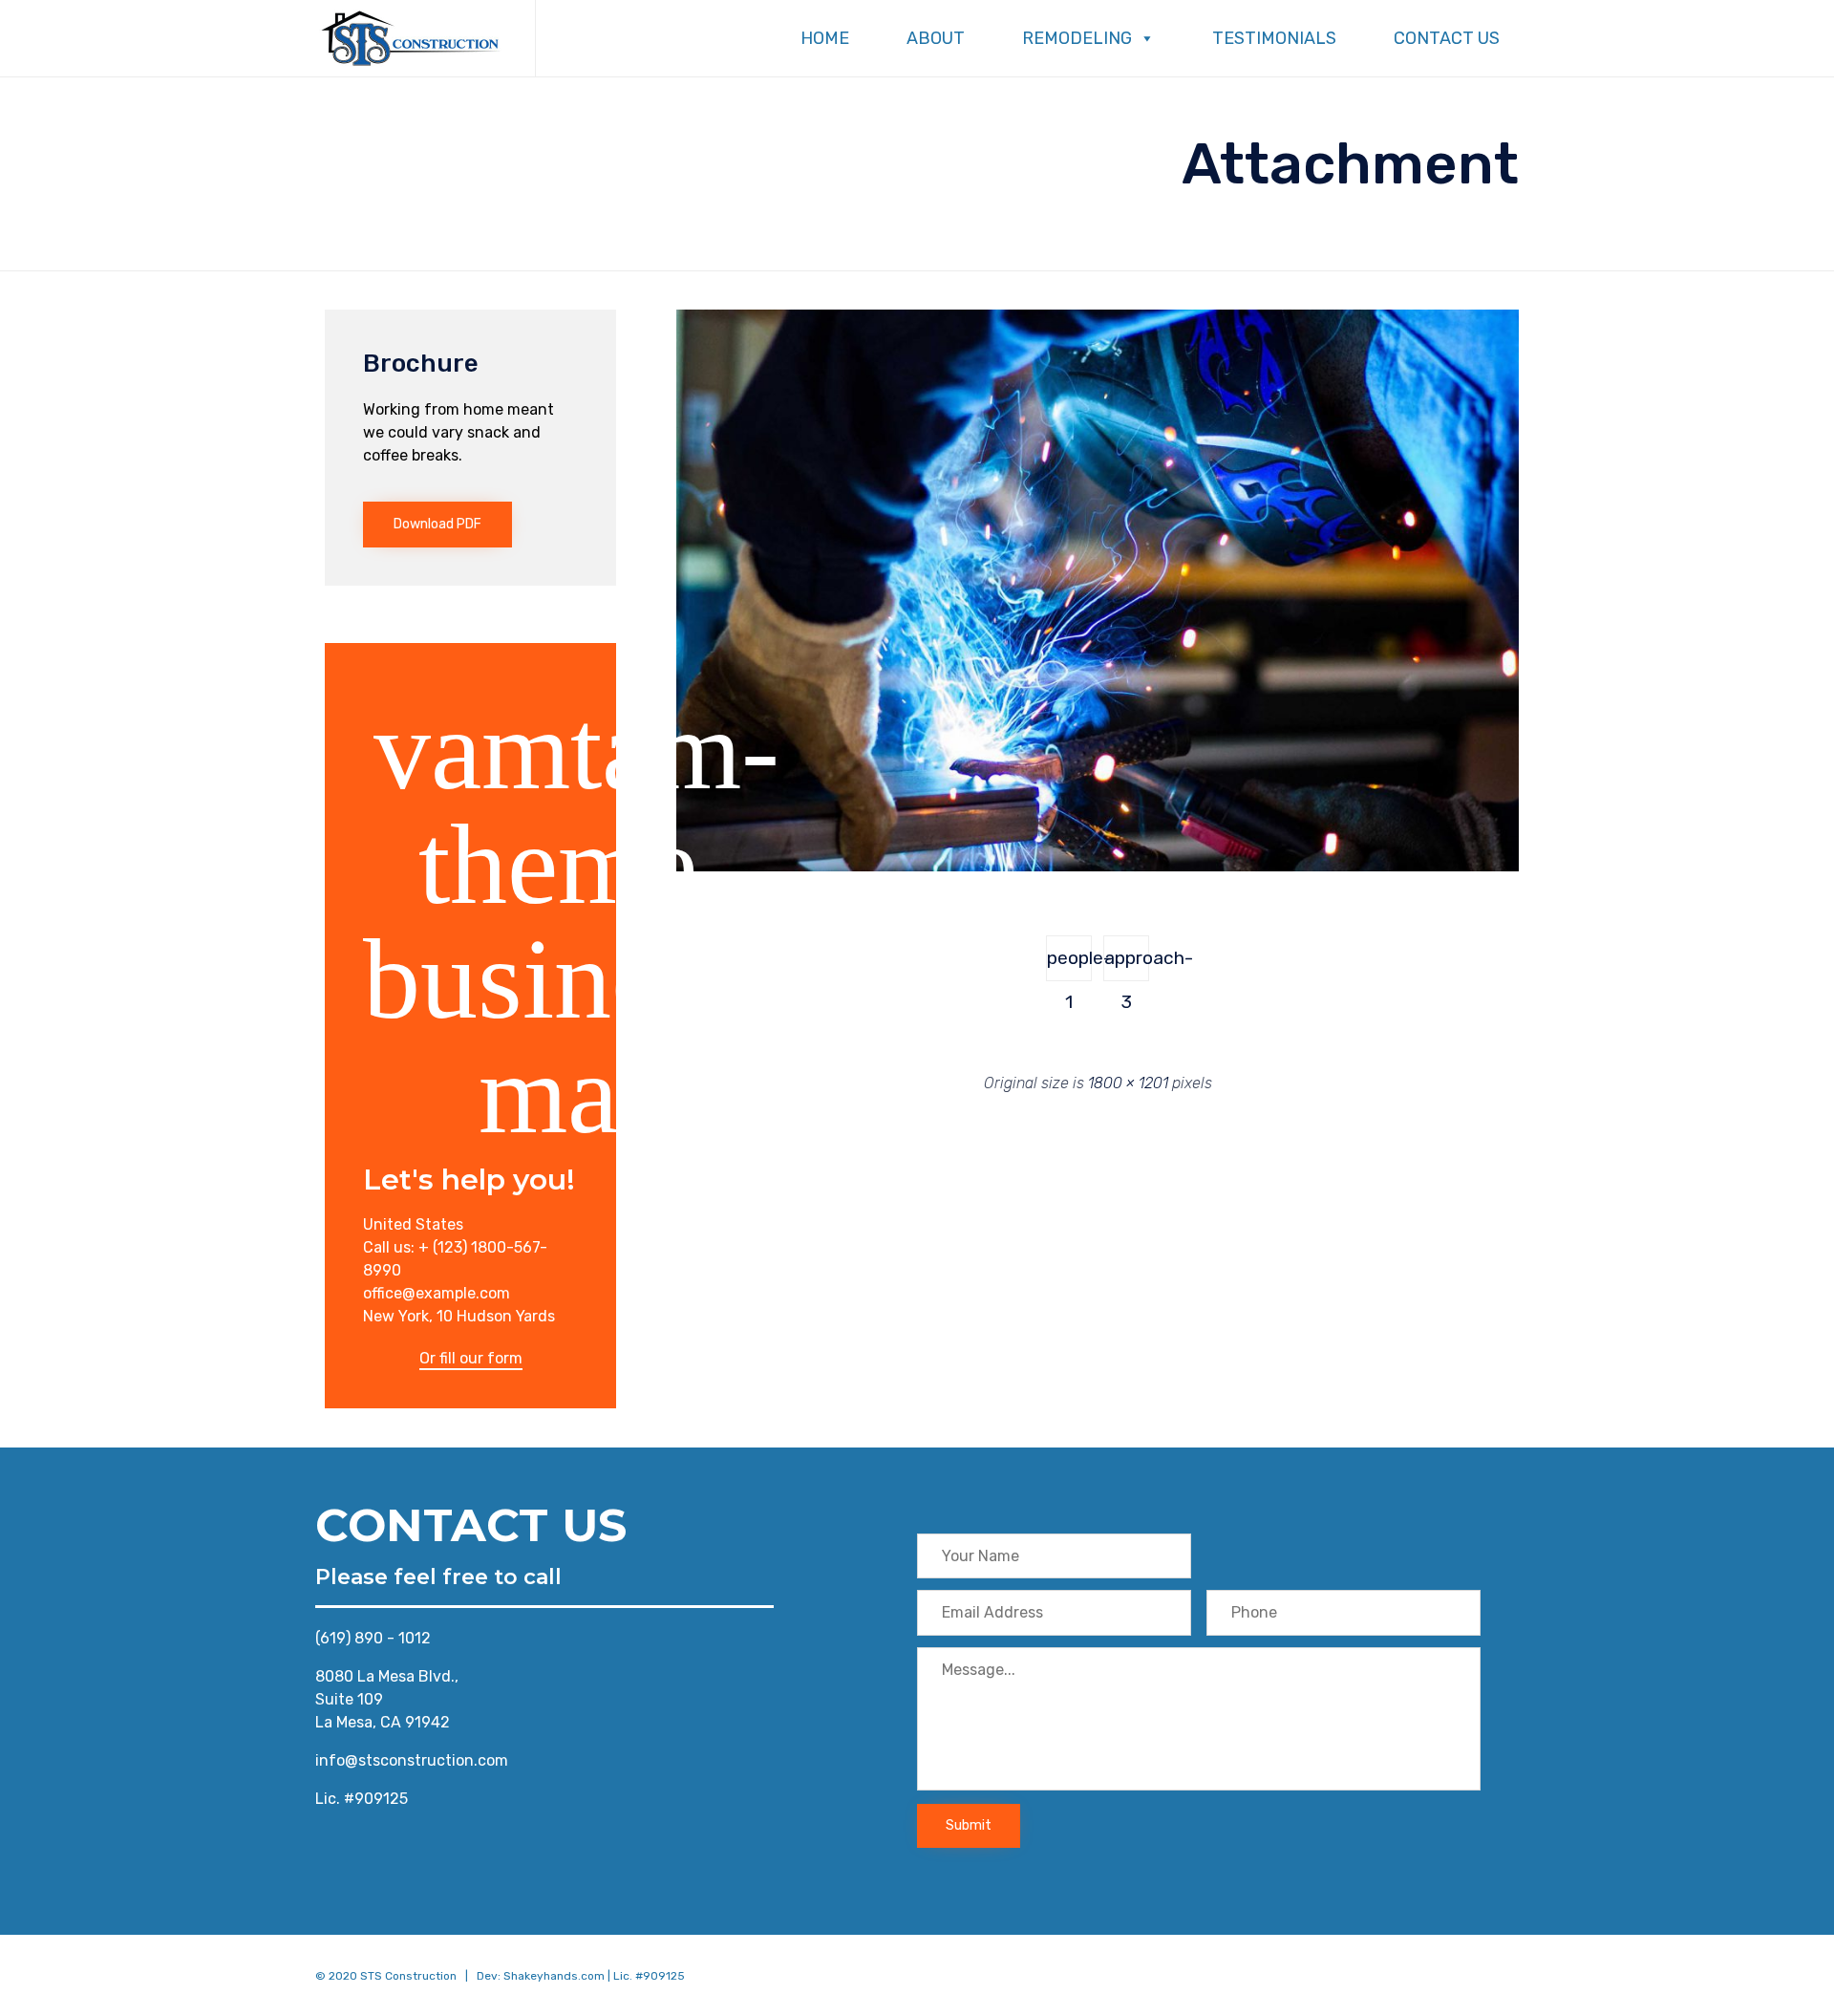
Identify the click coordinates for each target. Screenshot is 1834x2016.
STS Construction (408, 1976)
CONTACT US (1447, 38)
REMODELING (1077, 38)
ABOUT (936, 38)
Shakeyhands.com (554, 1976)
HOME (825, 38)
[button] (437, 525)
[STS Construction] (411, 38)
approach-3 (1127, 964)
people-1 (1069, 964)
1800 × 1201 (1128, 1083)
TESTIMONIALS (1274, 38)
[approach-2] (1098, 867)
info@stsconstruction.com (412, 1760)
